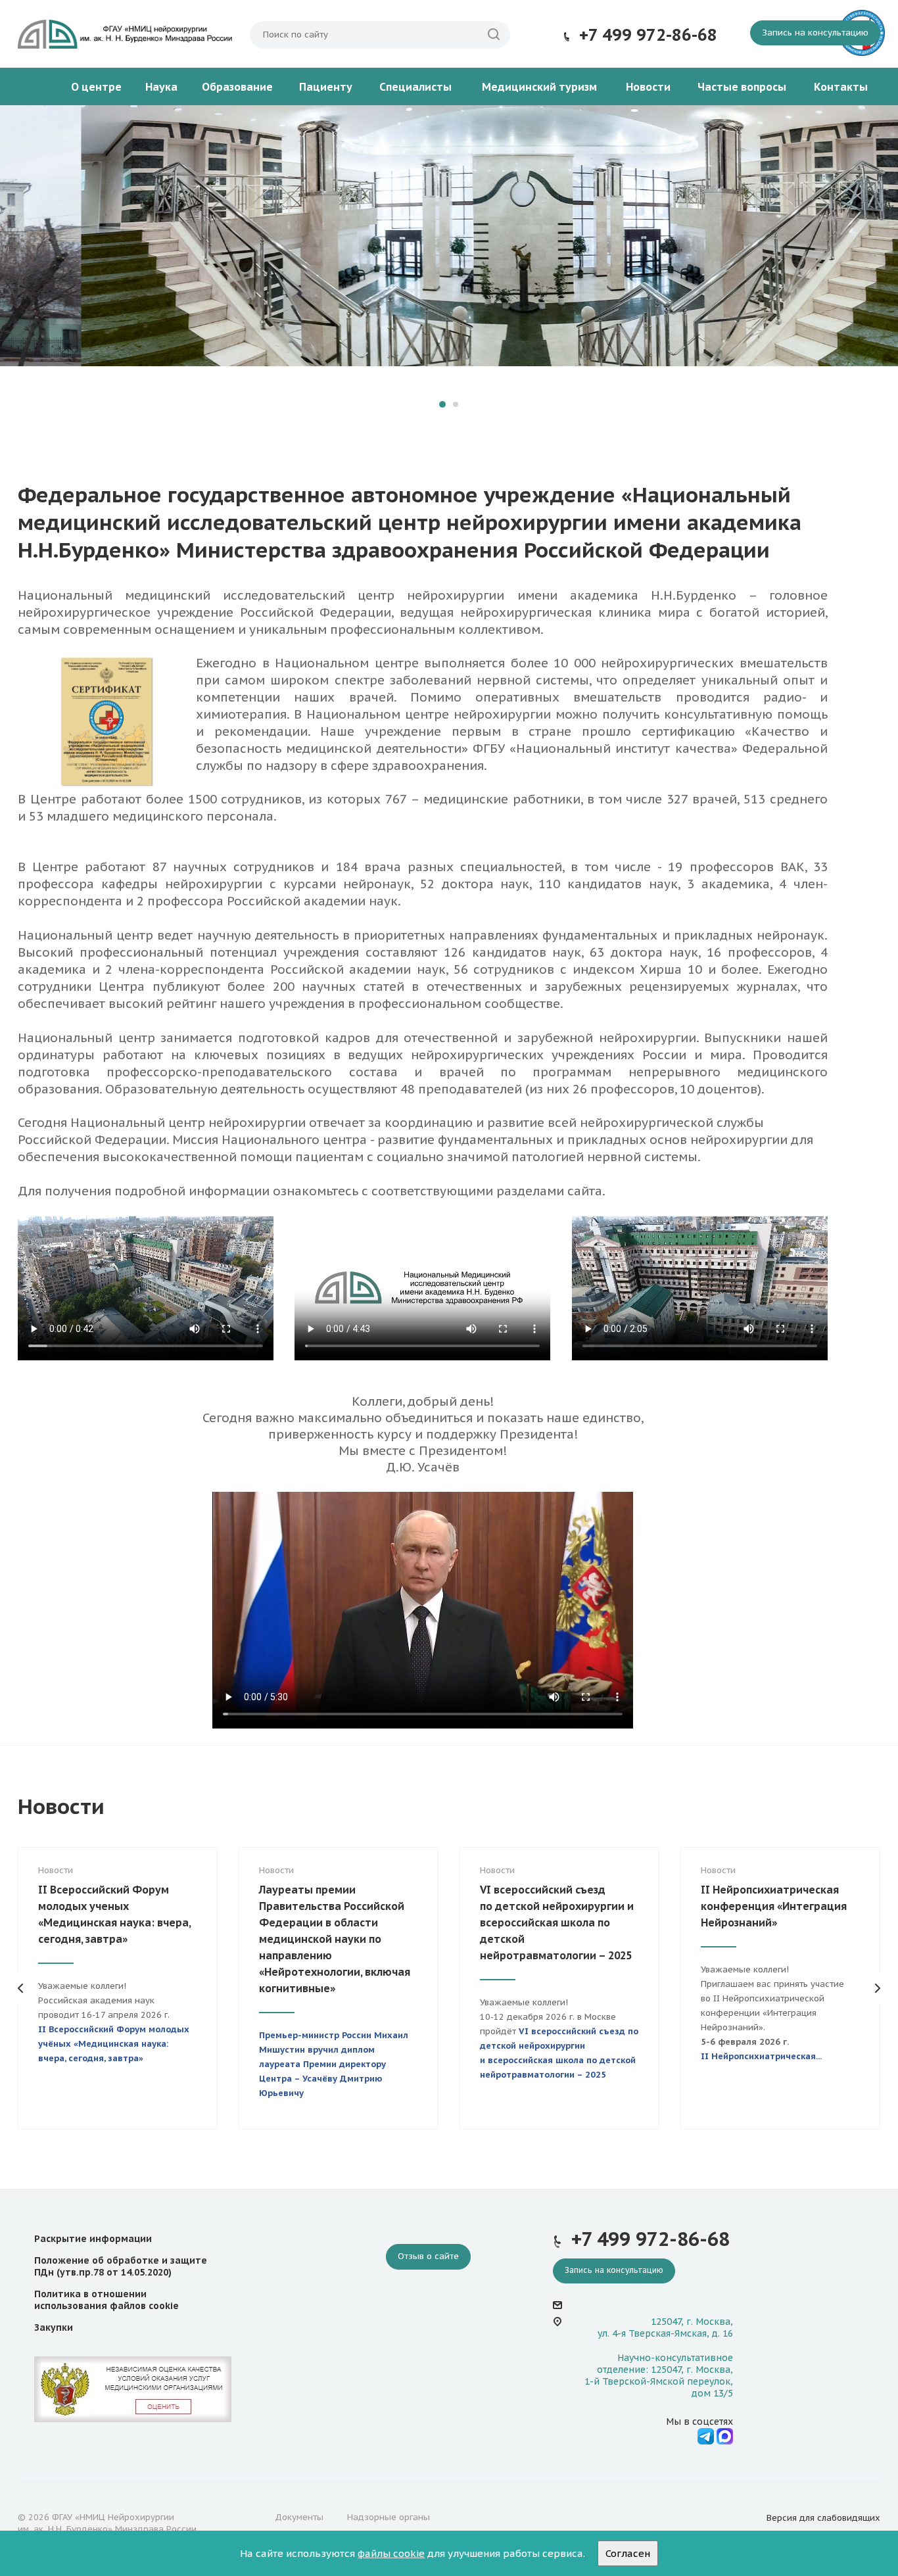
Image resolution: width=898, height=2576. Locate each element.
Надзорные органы (389, 2517)
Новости (648, 87)
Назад (21, 1988)
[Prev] (21, 270)
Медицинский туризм (539, 87)
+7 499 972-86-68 (648, 35)
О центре (96, 87)
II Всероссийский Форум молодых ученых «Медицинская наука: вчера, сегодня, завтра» (114, 1914)
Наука (161, 87)
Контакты (841, 87)
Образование (237, 87)
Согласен (628, 2553)
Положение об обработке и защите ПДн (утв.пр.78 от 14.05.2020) (121, 2266)
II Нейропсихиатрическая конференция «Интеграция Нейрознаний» (774, 1906)
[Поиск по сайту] (494, 35)
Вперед (877, 1988)
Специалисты (415, 87)
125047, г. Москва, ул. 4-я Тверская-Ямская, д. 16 (665, 2327)
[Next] (877, 270)
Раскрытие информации (93, 2239)
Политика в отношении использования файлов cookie (106, 2300)
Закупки (54, 2327)
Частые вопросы (742, 87)
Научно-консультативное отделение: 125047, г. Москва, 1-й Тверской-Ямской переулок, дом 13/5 (659, 2376)
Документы (299, 2517)
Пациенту (326, 87)
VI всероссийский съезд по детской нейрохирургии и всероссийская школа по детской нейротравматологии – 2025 (557, 1922)
